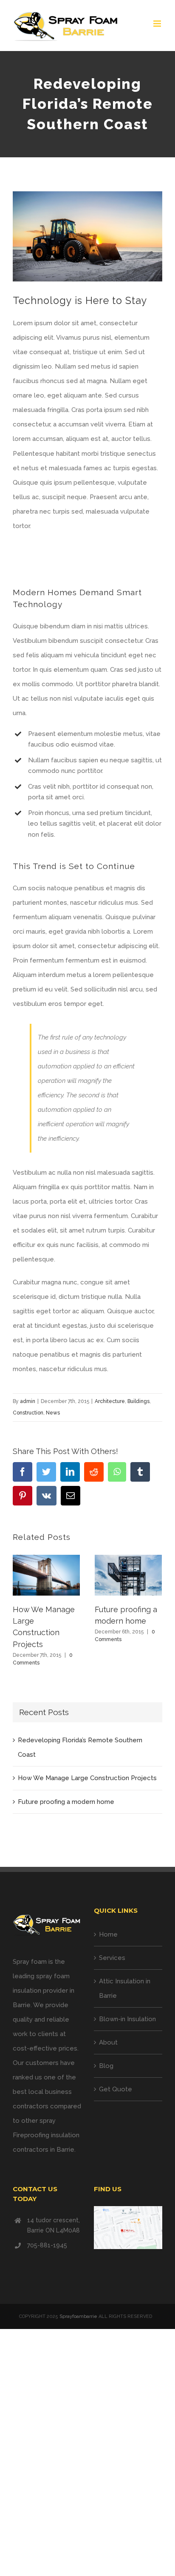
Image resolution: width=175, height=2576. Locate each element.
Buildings (138, 1401)
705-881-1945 (47, 2245)
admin (28, 1401)
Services (112, 1958)
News (53, 1413)
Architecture (110, 1401)
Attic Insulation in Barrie (125, 1988)
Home (108, 1934)
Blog (106, 2066)
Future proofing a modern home (66, 1802)
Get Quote (116, 2089)
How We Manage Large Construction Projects (87, 1778)
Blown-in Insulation (127, 2019)
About (108, 2042)
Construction (28, 1413)
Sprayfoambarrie (78, 2316)
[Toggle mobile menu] (158, 24)
